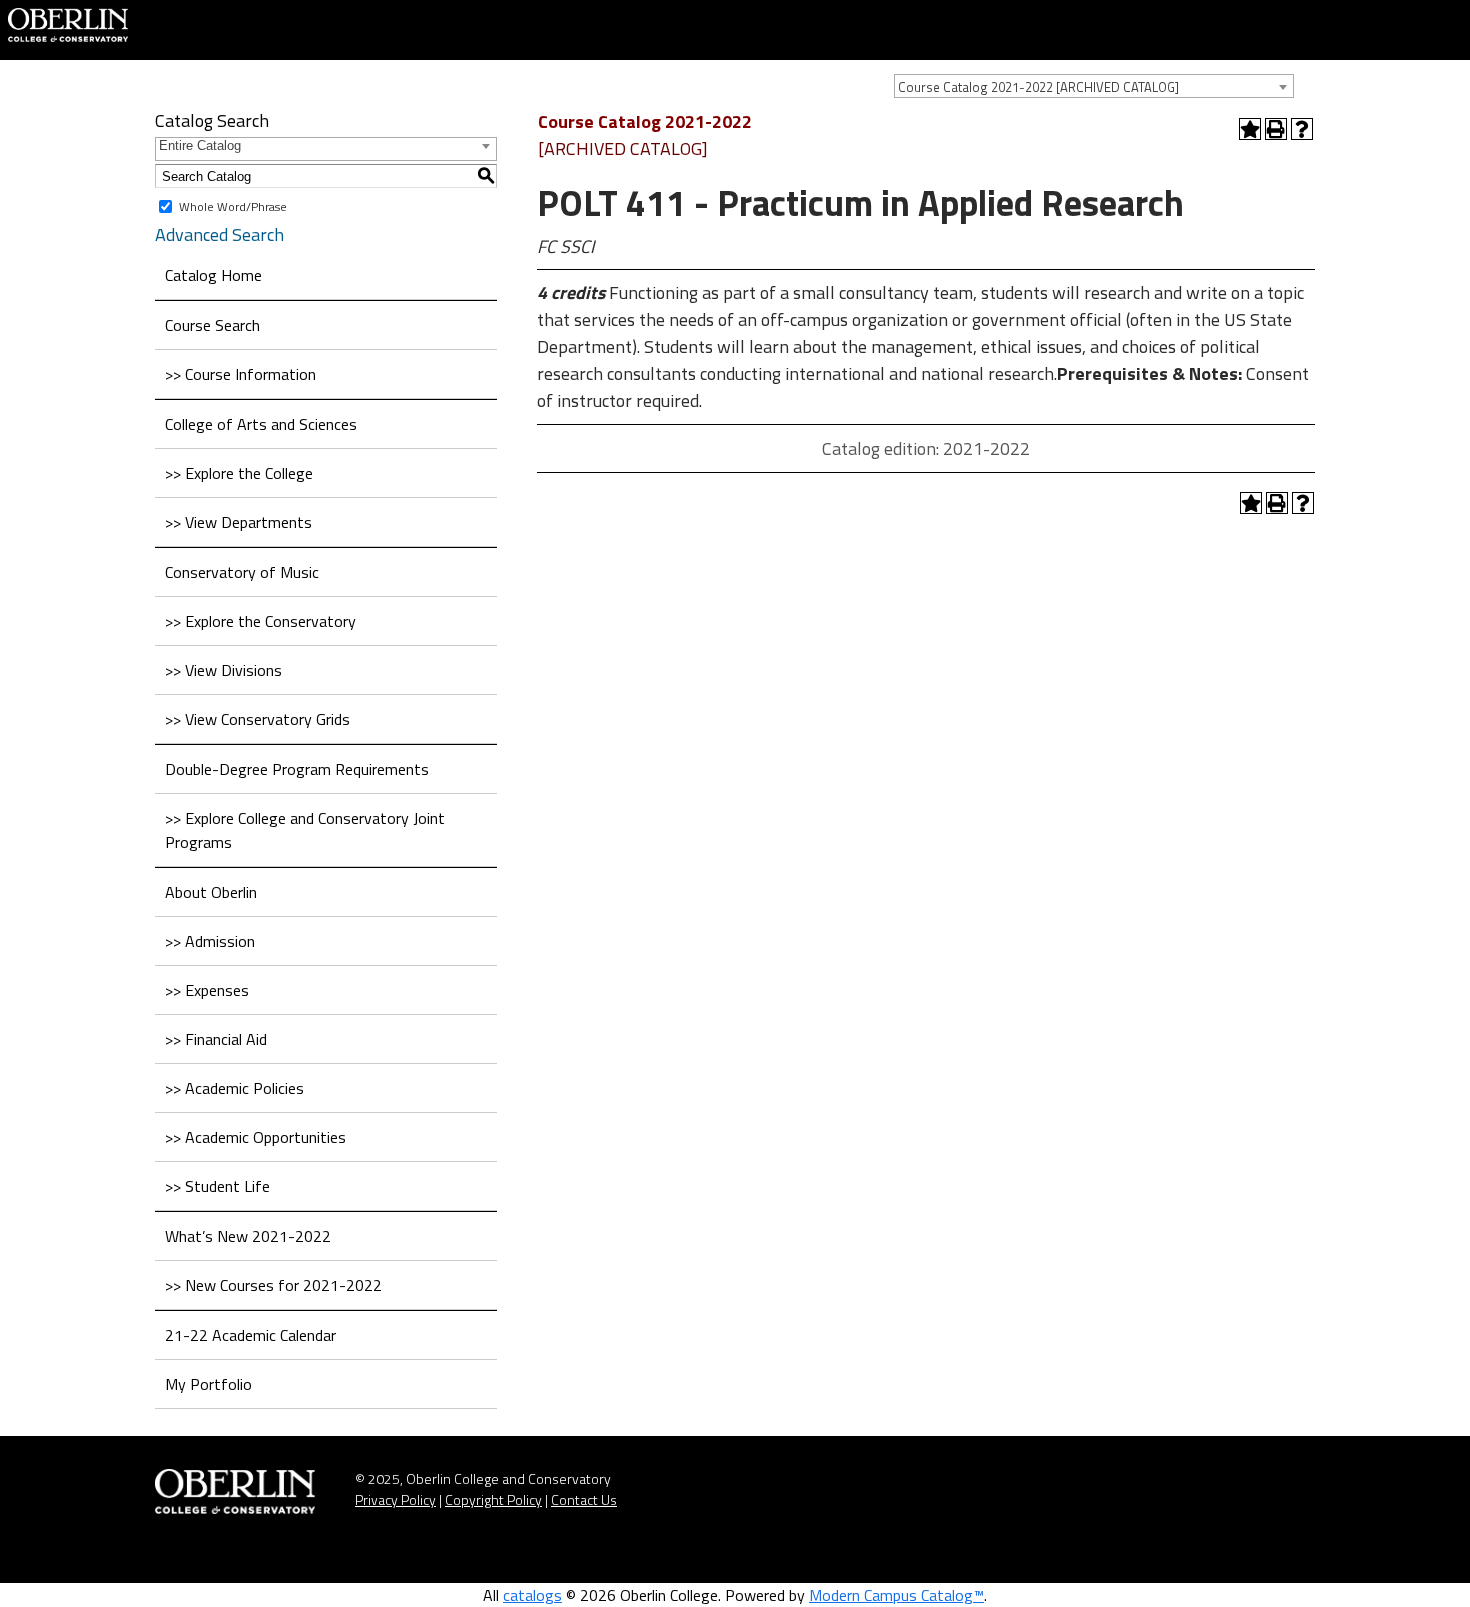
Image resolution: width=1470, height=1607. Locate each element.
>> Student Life (217, 1186)
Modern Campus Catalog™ (896, 1595)
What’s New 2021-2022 (248, 1236)
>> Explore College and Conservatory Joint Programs (305, 830)
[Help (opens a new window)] (1302, 129)
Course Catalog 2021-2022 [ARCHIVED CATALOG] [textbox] (1038, 87)
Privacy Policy (395, 1499)
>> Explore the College (239, 473)
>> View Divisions (223, 670)
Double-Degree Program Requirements (297, 769)
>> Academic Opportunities (255, 1137)
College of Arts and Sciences (261, 424)
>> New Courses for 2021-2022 (273, 1285)
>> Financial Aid (216, 1039)
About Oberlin (211, 892)
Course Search (212, 325)
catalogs (532, 1595)
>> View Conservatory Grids (257, 719)
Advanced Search (219, 234)
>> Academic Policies (234, 1088)
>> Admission (210, 941)
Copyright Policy (493, 1499)
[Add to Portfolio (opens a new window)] (1250, 129)
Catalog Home (213, 275)
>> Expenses (207, 990)
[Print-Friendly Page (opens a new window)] (1276, 129)
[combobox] (1094, 86)
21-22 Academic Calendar (250, 1335)
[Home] (68, 23)
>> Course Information (240, 374)
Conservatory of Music (242, 572)
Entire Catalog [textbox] (200, 145)
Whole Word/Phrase (233, 206)
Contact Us (584, 1499)
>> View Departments (238, 522)
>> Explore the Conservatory (260, 621)
